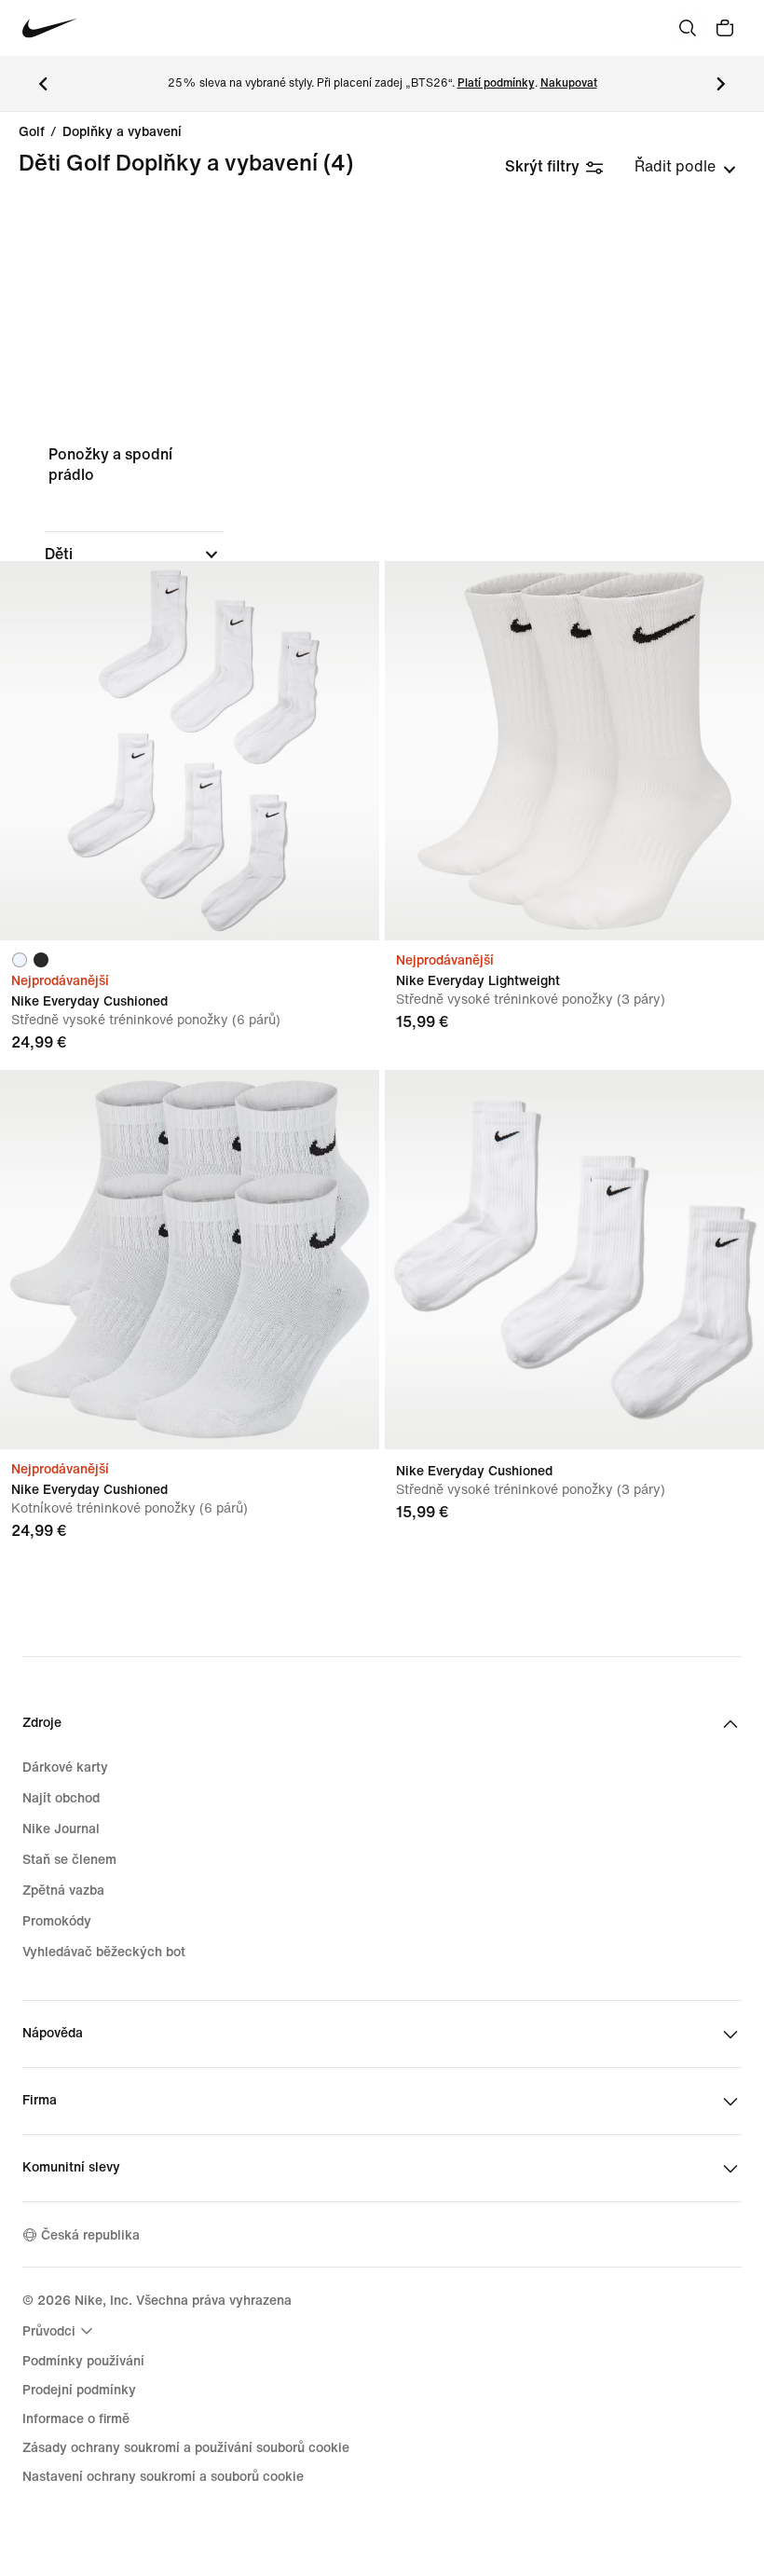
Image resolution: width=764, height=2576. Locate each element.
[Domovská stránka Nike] (50, 28)
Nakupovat (569, 83)
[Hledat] (688, 28)
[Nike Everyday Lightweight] (574, 751)
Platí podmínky (496, 83)
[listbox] (685, 167)
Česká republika (90, 2235)
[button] (134, 555)
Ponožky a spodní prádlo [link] (110, 465)
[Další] (721, 84)
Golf (32, 132)
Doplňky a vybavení (122, 132)
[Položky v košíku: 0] (725, 28)
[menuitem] (60, 2331)
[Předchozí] (43, 84)
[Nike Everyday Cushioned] (190, 751)
